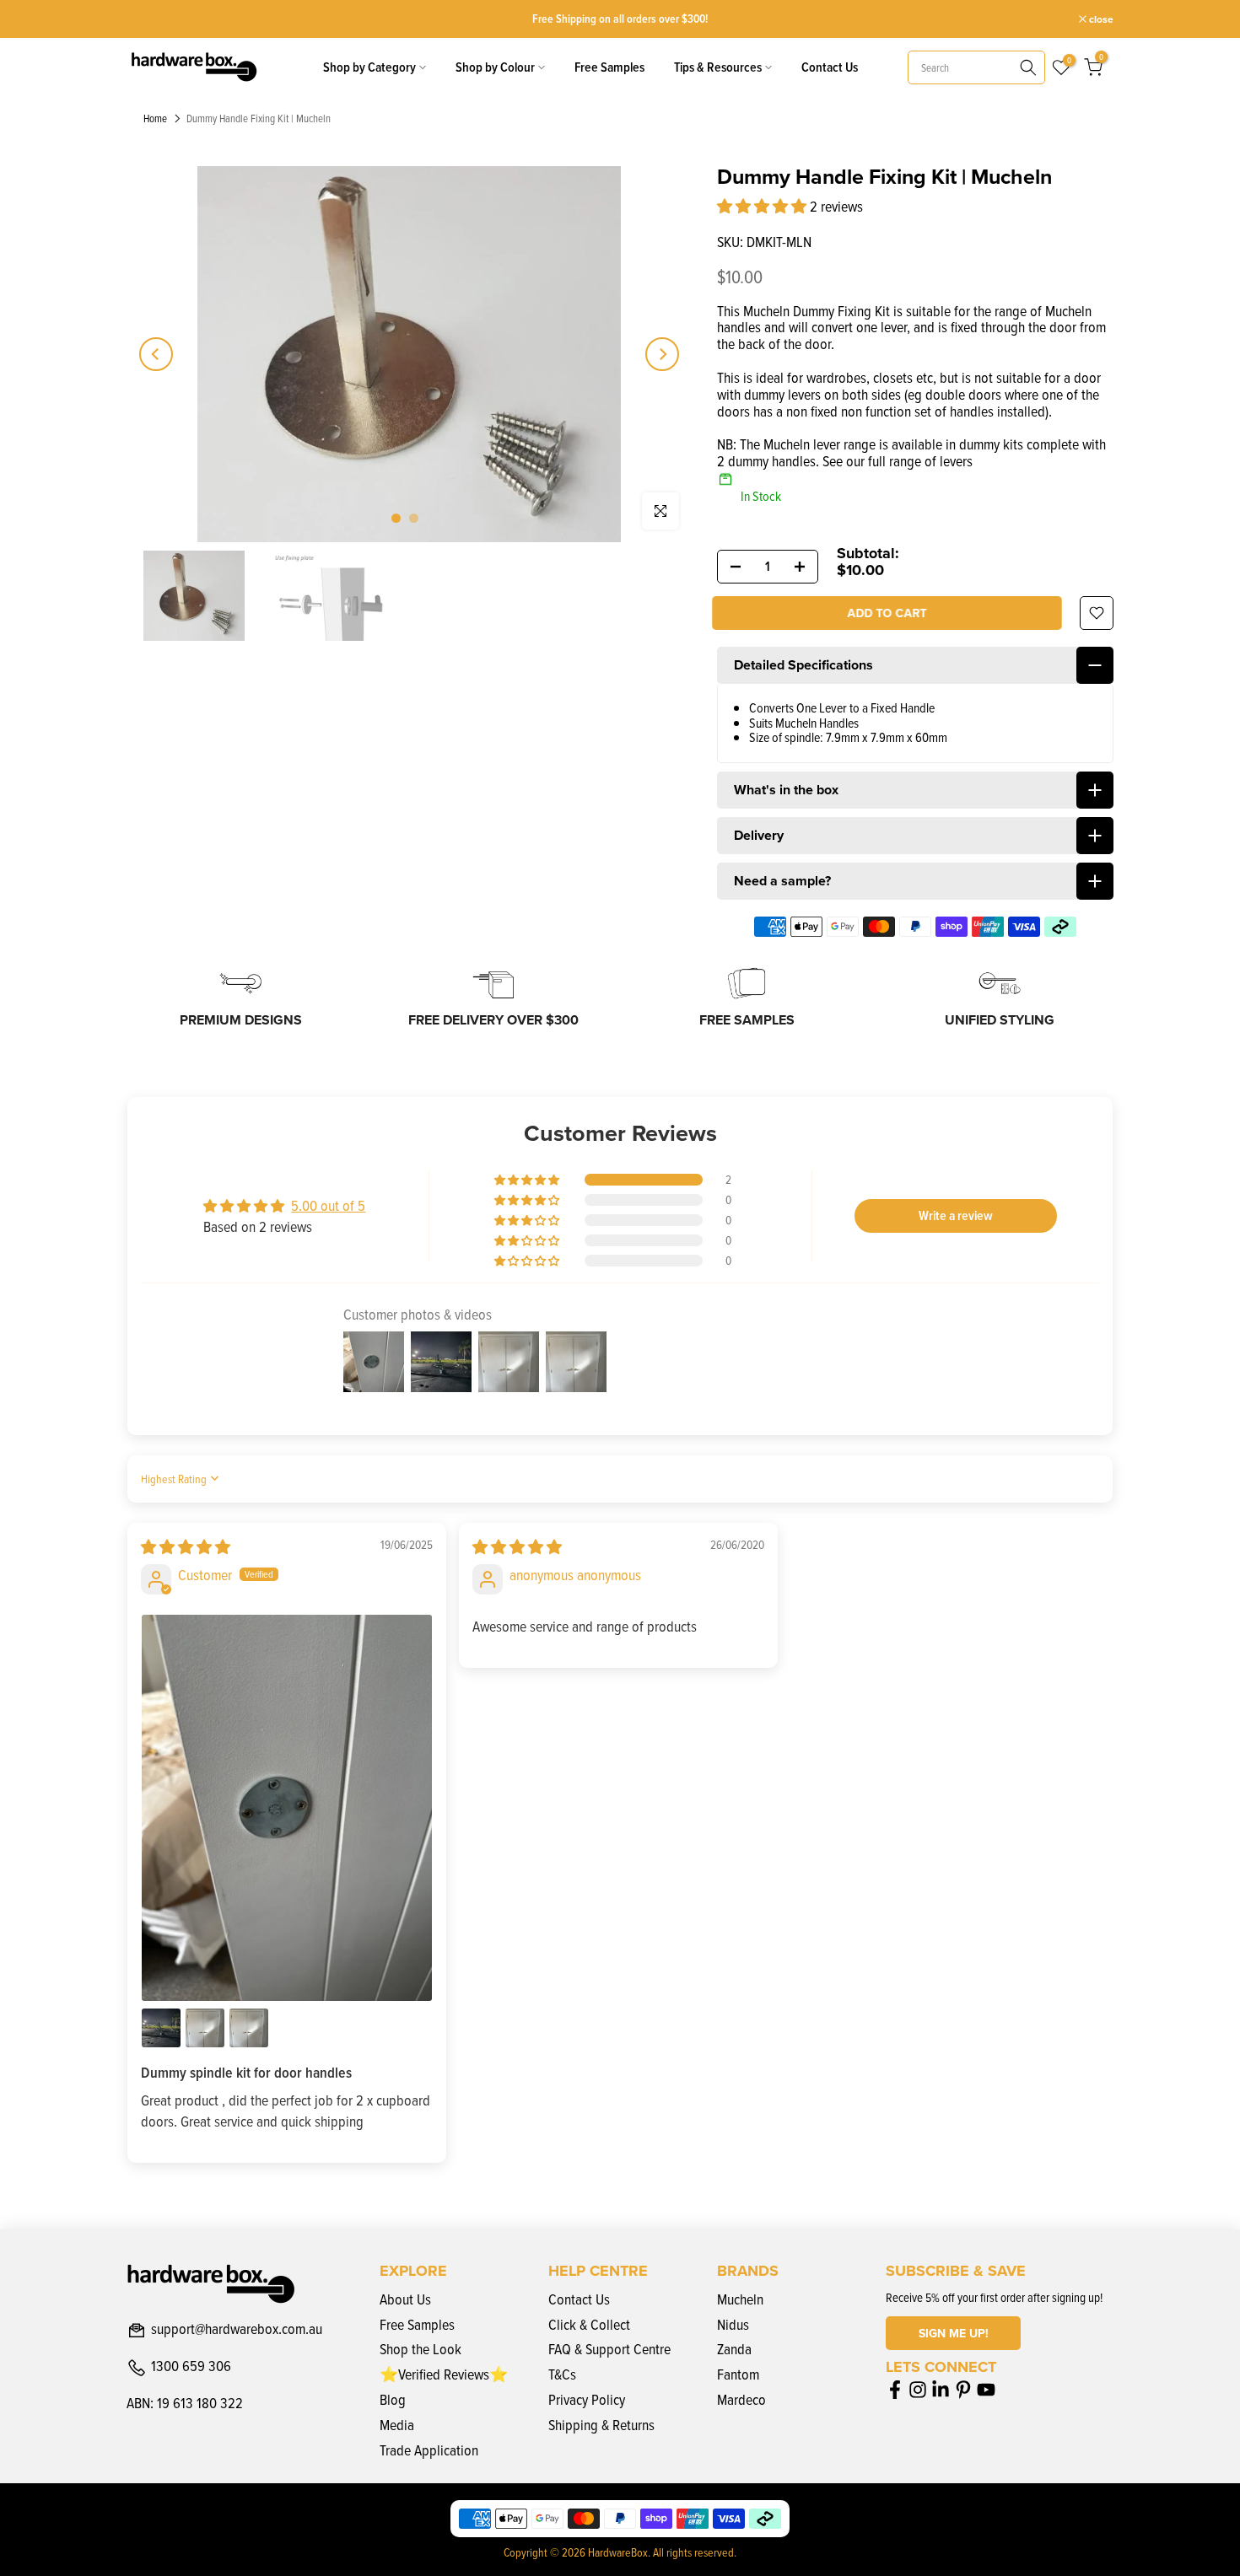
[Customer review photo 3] (205, 2028)
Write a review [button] (956, 1215)
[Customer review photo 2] (161, 2028)
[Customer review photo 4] (249, 2028)
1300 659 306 (191, 2367)
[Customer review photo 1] (287, 1808)
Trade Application (429, 2450)
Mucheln (740, 2299)
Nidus (733, 2324)
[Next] (662, 354)
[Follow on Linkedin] (941, 2390)
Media (397, 2425)
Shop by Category (369, 67)
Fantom (738, 2374)
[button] (763, 206)
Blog (393, 2399)
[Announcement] (620, 19)
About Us (405, 2299)
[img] (186, 1547)
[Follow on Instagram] (918, 2390)
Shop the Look (421, 2349)
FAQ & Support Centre (609, 2349)
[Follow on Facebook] (895, 2390)
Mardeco (741, 2399)
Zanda (734, 2349)
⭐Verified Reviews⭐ (444, 2374)
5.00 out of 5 (328, 1205)
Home (155, 119)
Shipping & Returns (601, 2425)
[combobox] (976, 67)
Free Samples (609, 67)
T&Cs (562, 2374)
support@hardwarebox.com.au (237, 2330)
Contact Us (830, 67)
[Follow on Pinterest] (963, 2390)
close (148, 19)
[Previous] (156, 354)
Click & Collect (589, 2324)
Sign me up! (954, 2333)
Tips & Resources (718, 67)
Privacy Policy (587, 2399)
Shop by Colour (495, 67)
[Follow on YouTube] (986, 2390)
